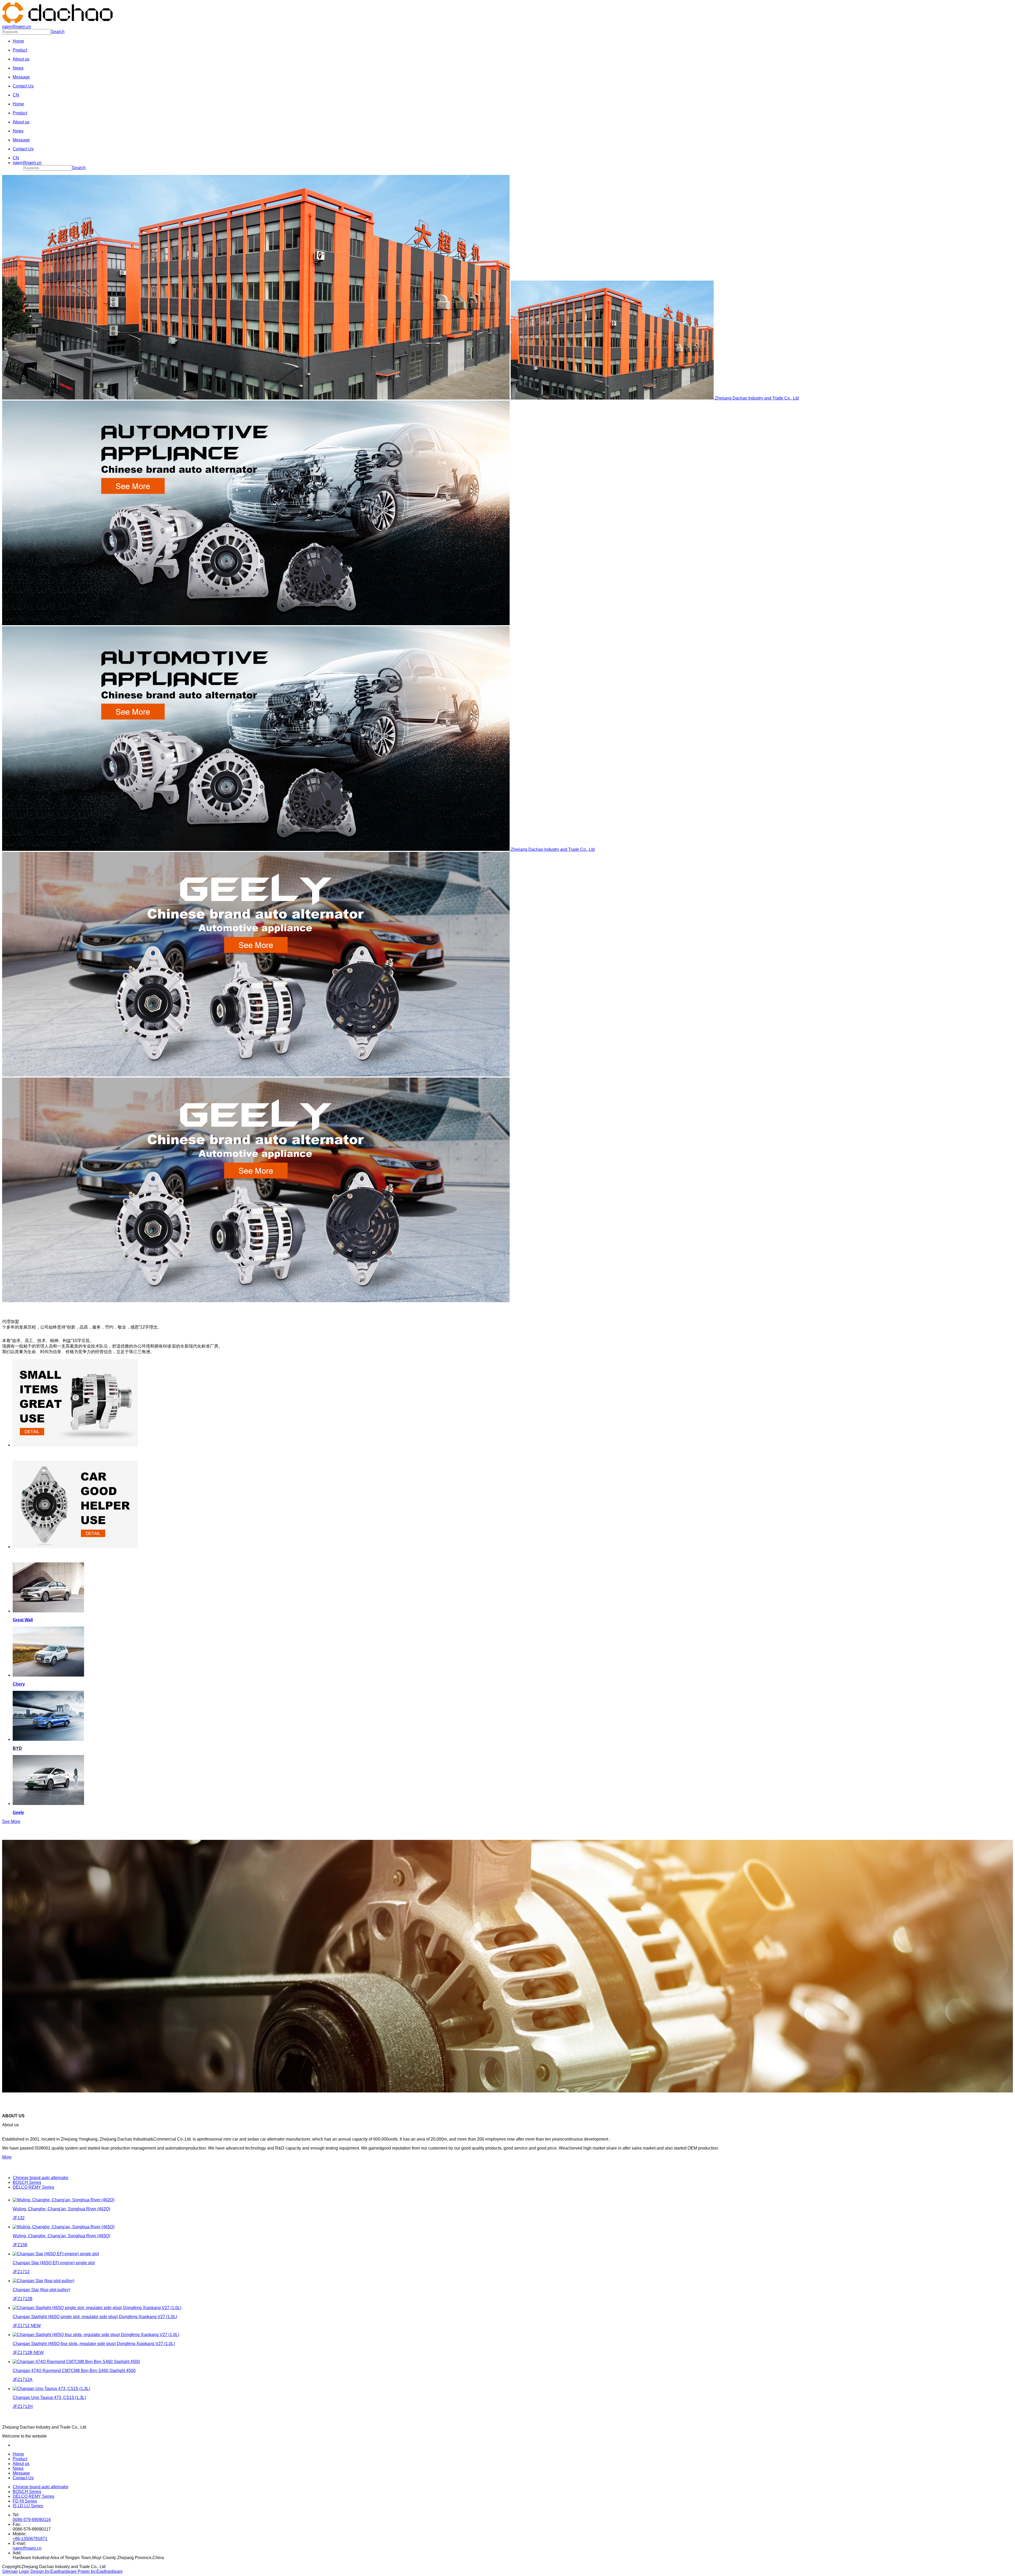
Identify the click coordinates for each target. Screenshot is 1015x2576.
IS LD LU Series (28, 2506)
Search (58, 32)
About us (21, 2464)
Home (18, 2454)
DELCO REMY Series (33, 2496)
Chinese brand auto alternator (41, 2487)
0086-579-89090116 (32, 2520)
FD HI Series (25, 2501)
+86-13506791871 (30, 2539)
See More (11, 1821)
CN (16, 95)
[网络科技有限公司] (57, 22)
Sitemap (10, 2571)
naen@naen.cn (27, 2548)
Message (21, 2473)
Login (24, 2571)
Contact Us (23, 2478)
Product (20, 2459)
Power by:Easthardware (100, 2571)
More (7, 2157)
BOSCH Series (27, 2492)
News (18, 2468)
